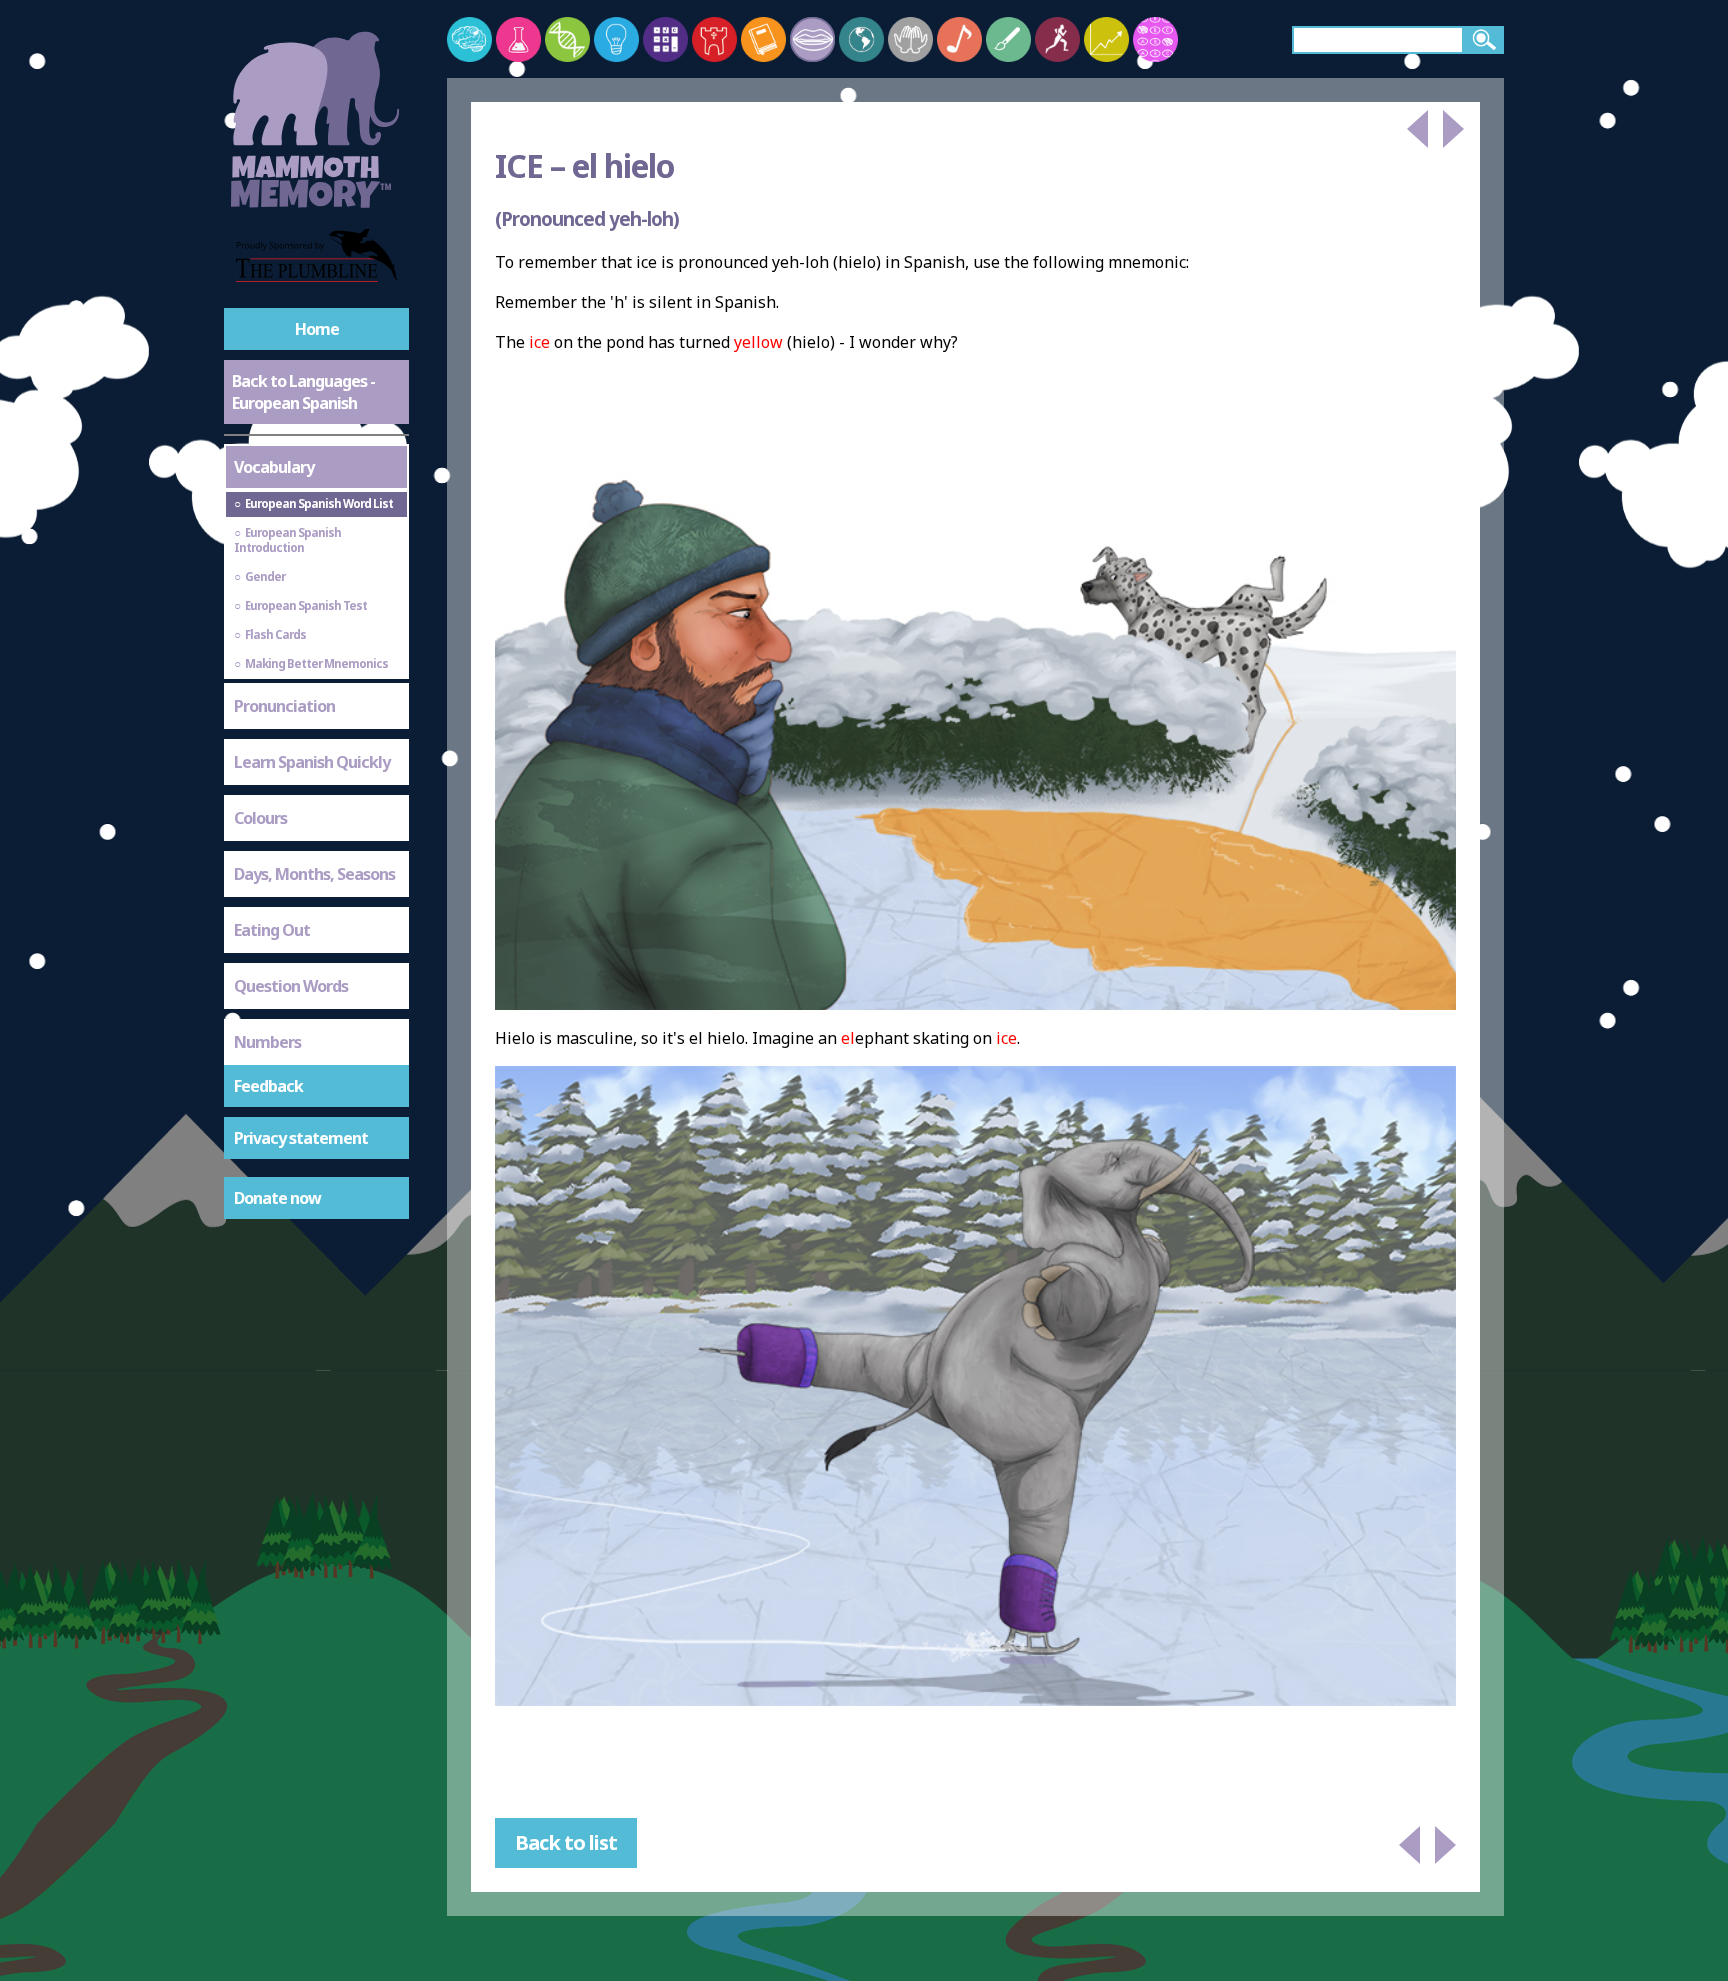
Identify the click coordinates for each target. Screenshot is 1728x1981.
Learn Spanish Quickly (312, 762)
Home (317, 329)
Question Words (291, 986)
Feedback (268, 1086)
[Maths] (665, 39)
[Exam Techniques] (1155, 39)
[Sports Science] (1057, 39)
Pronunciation (284, 706)
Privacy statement (301, 1138)
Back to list (566, 1842)
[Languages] (812, 39)
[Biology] (567, 39)
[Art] (1008, 39)
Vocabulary (274, 467)
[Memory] (469, 39)
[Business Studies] (1106, 39)
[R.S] (910, 39)
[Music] (959, 39)
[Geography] (861, 39)
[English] (763, 39)
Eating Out (272, 930)
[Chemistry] (518, 39)
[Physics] (616, 39)
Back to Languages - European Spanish (303, 392)
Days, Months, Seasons (314, 874)
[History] (714, 39)
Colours (260, 818)
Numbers (267, 1042)
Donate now (277, 1198)
